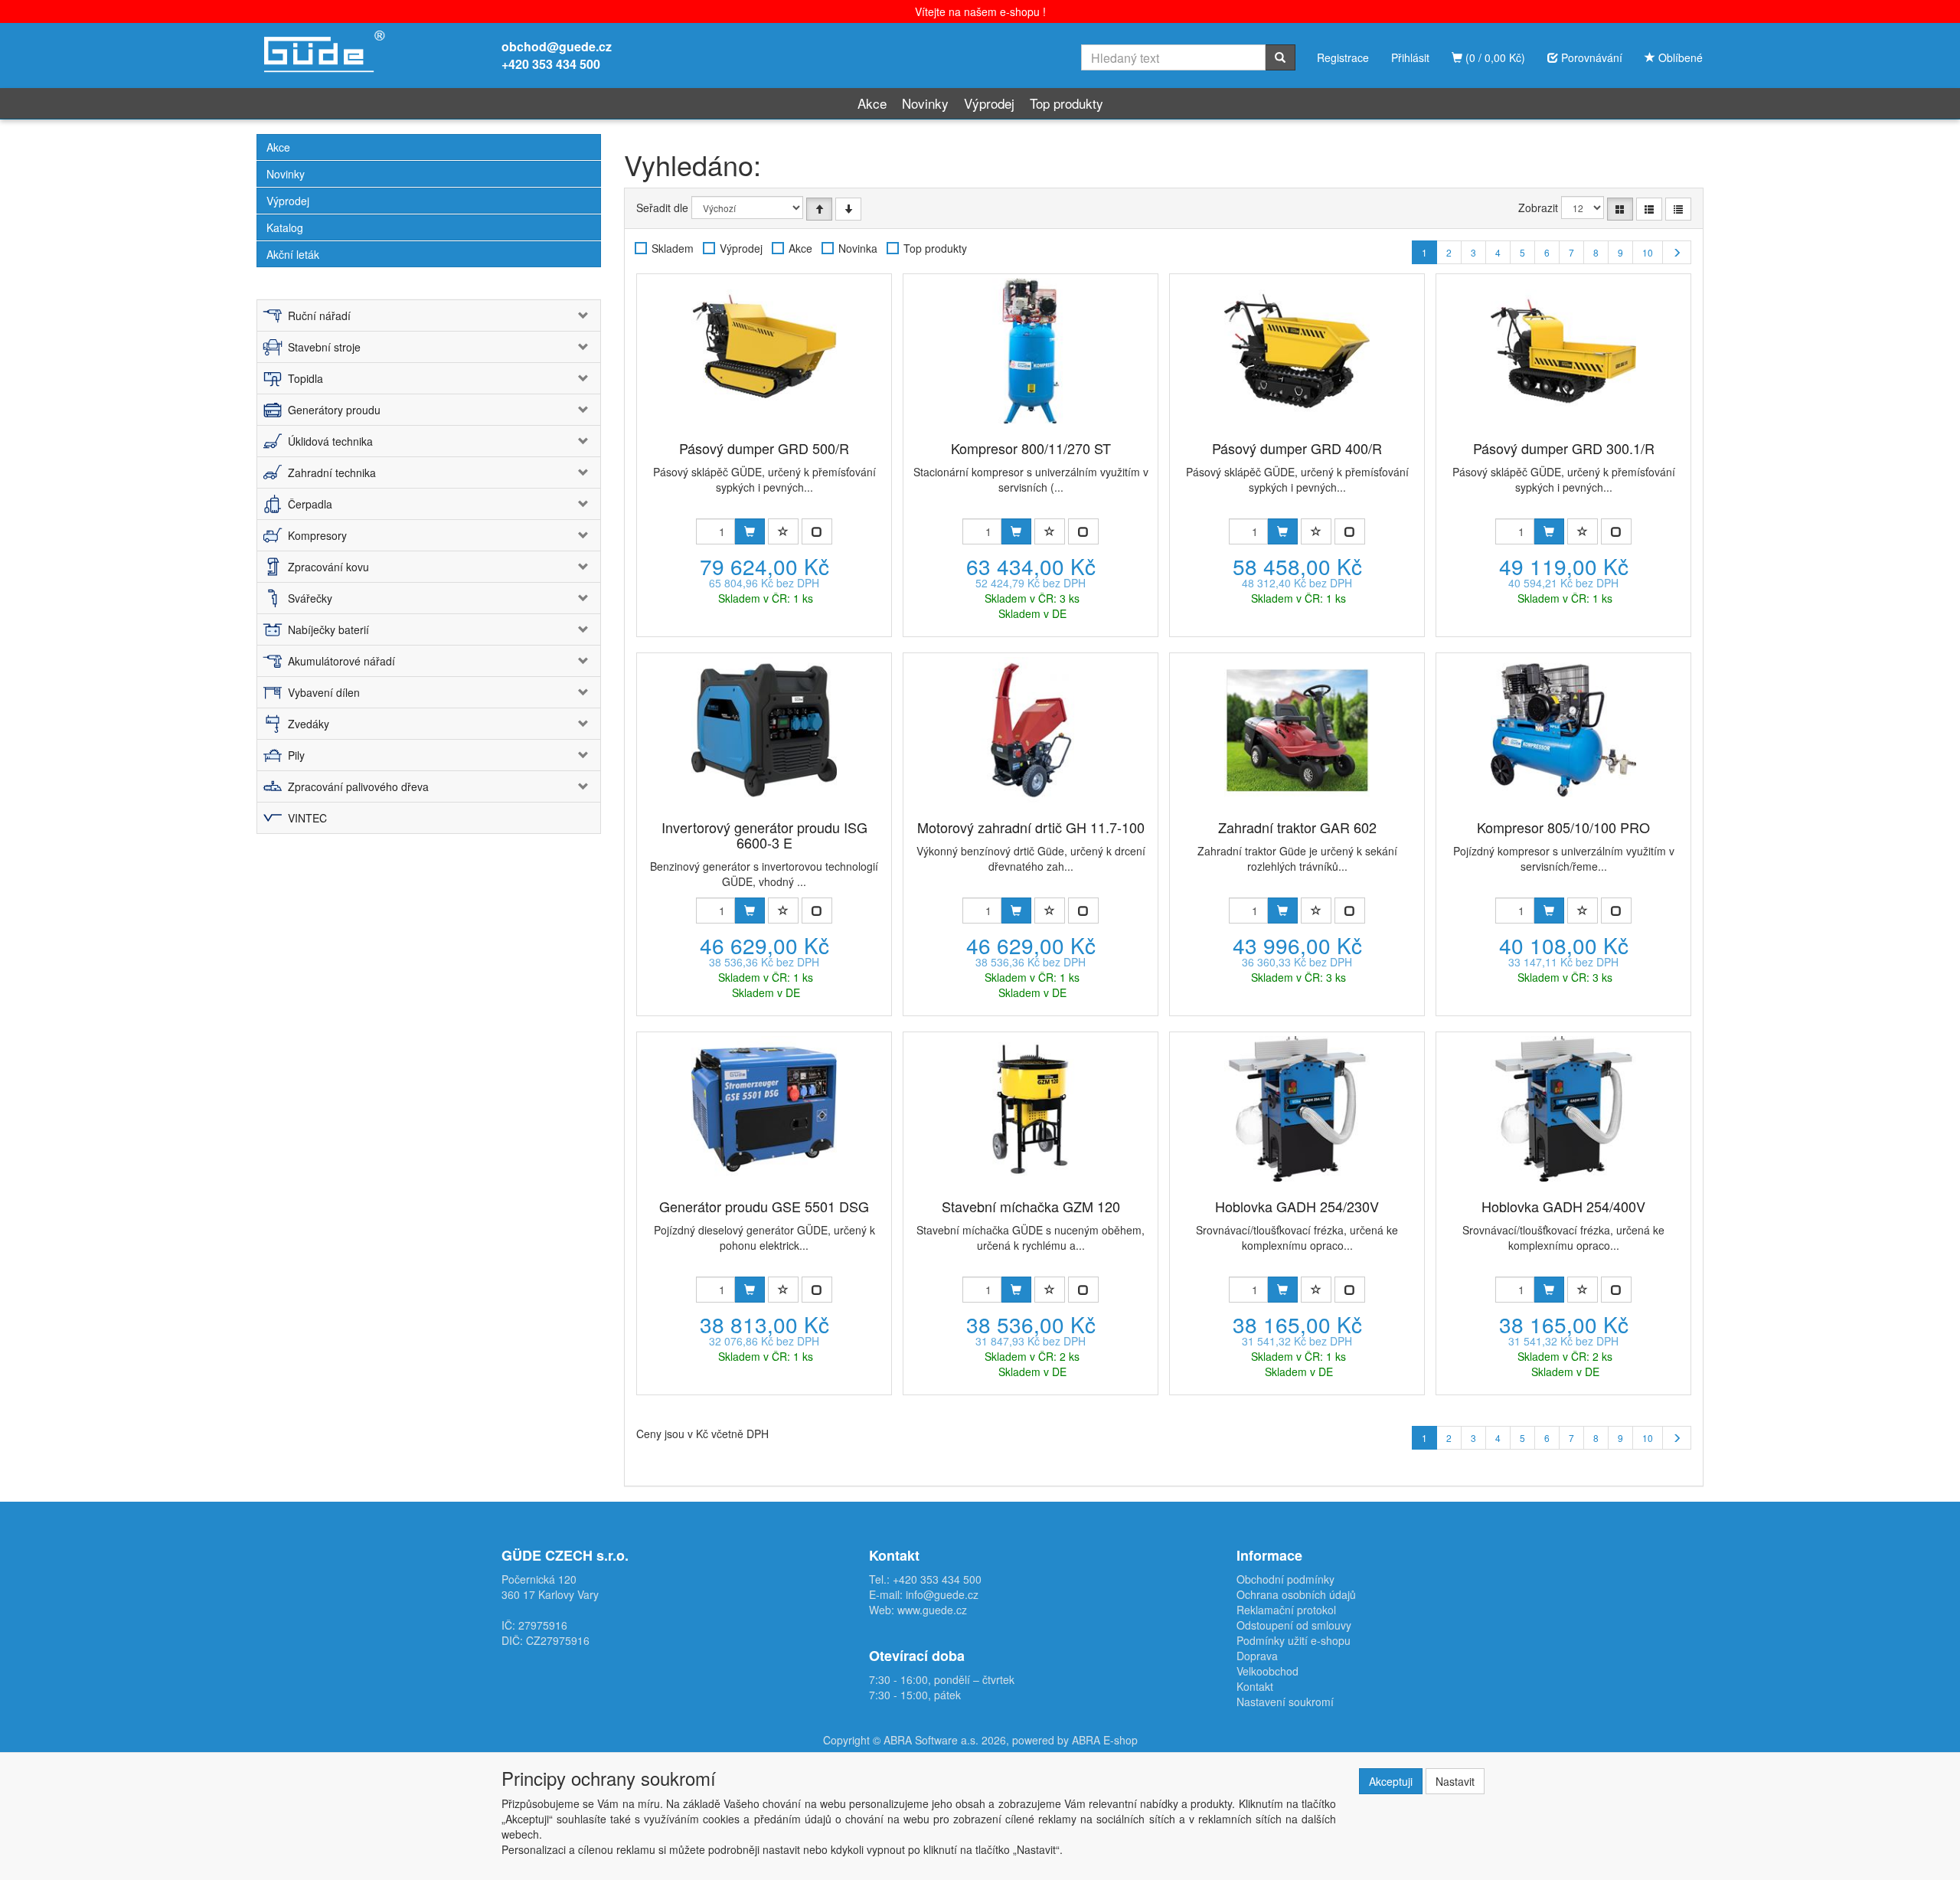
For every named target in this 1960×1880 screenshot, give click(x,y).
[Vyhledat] (1280, 57)
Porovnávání (1590, 57)
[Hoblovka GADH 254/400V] (1563, 1109)
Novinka (858, 248)
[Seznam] (1649, 209)
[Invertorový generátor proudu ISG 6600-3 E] (764, 730)
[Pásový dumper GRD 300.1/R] (1563, 351)
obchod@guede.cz (557, 46)
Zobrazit (1538, 208)
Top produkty (1067, 103)
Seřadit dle (662, 208)
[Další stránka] (1677, 252)
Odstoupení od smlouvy (1294, 1625)
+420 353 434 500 (551, 64)
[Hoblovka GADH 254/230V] (1297, 1109)
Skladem (673, 248)
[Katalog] (1620, 209)
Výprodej (989, 103)
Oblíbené (1679, 57)
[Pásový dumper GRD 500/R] (764, 351)
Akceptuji (1391, 1781)
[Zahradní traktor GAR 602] (1297, 730)
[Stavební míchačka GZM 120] (1031, 1109)
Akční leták (293, 254)
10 (1648, 252)
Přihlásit (1410, 57)
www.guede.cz (932, 1610)
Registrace (1343, 57)
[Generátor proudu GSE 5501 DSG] (764, 1109)
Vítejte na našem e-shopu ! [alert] (980, 11)
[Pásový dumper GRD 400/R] (1297, 351)
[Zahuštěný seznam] (1678, 209)
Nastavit (1455, 1781)
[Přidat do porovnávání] (817, 531)
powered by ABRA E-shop (1075, 1740)
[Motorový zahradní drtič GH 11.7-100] (1031, 730)
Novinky (925, 103)
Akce (872, 103)
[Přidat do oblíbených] (783, 531)
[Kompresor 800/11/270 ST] (1031, 351)
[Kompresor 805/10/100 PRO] (1563, 730)
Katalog (285, 227)
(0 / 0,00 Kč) (1494, 57)
